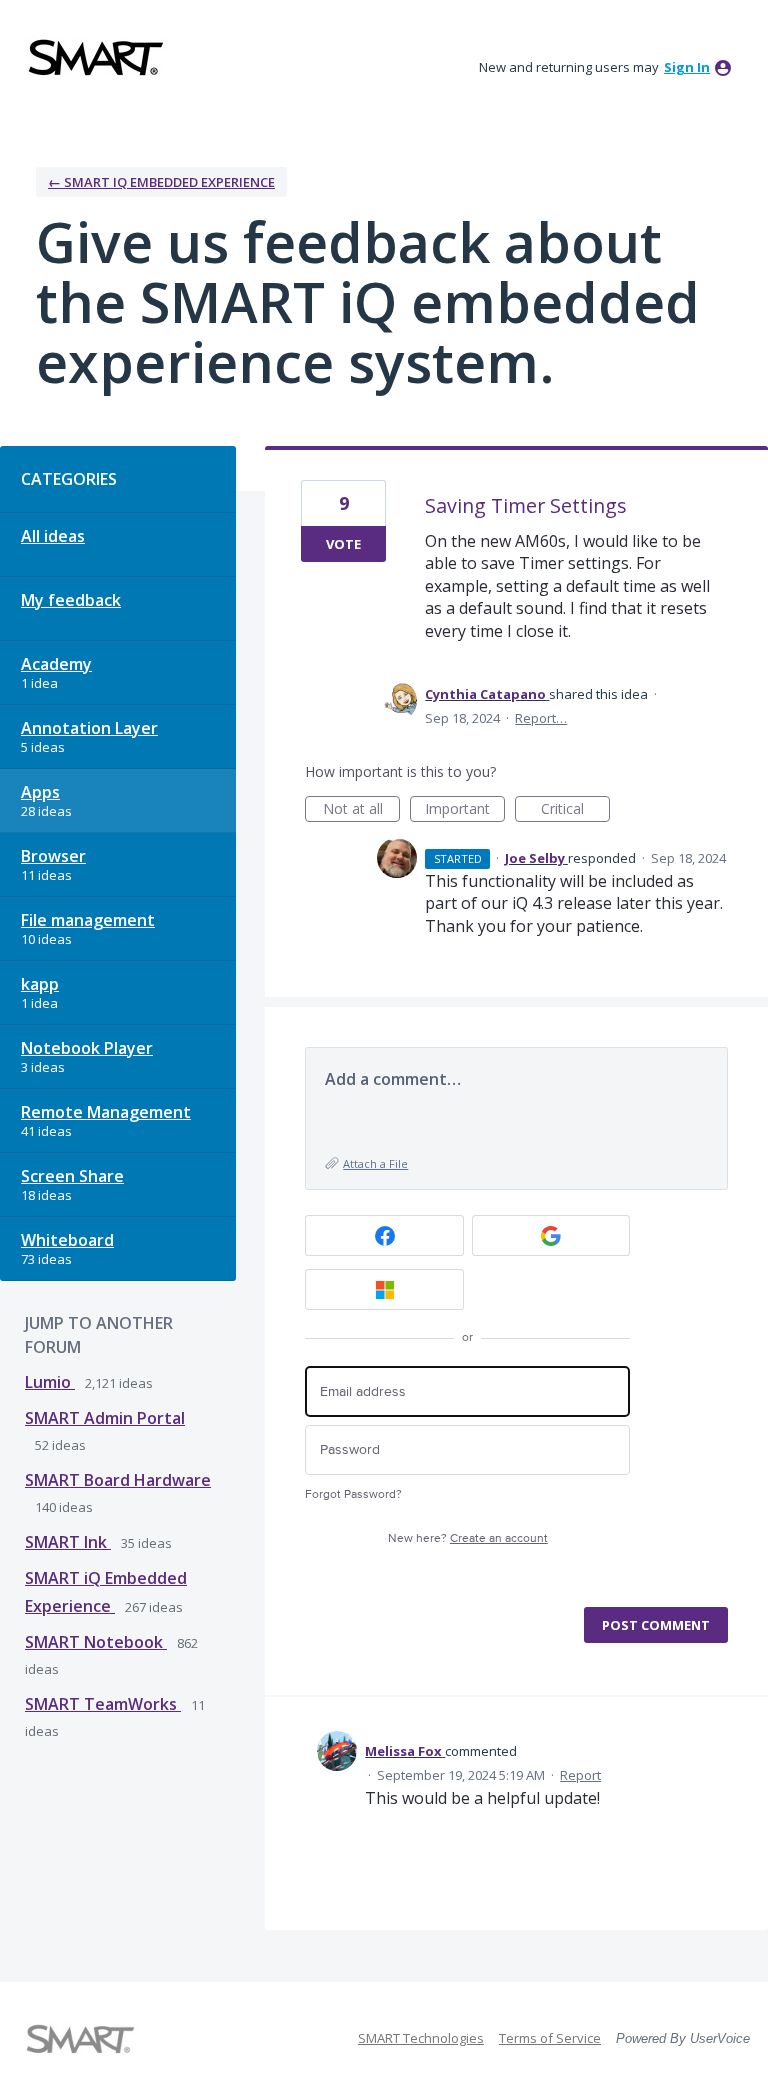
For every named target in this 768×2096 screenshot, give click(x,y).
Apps (40, 792)
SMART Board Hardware (118, 1480)
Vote (343, 544)
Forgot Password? (353, 1494)
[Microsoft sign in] (384, 1289)
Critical (575, 810)
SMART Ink (68, 1542)
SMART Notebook (96, 1642)
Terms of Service (550, 2038)
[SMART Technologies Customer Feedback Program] (96, 57)
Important (465, 810)
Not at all (361, 810)
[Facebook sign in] (384, 1235)
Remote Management (106, 1112)
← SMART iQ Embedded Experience (161, 182)
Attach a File (375, 1163)
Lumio (50, 1382)
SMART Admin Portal (105, 1418)
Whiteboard (67, 1240)
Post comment (656, 1625)
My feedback (71, 600)
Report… (541, 718)
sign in (687, 67)
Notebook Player (87, 1048)
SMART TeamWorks (103, 1704)
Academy (56, 664)
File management (88, 920)
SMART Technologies (421, 2038)
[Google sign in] (551, 1235)
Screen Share (72, 1176)
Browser (53, 856)
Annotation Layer (89, 728)
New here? (468, 1538)
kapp (40, 984)
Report (580, 1775)
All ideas (53, 536)
